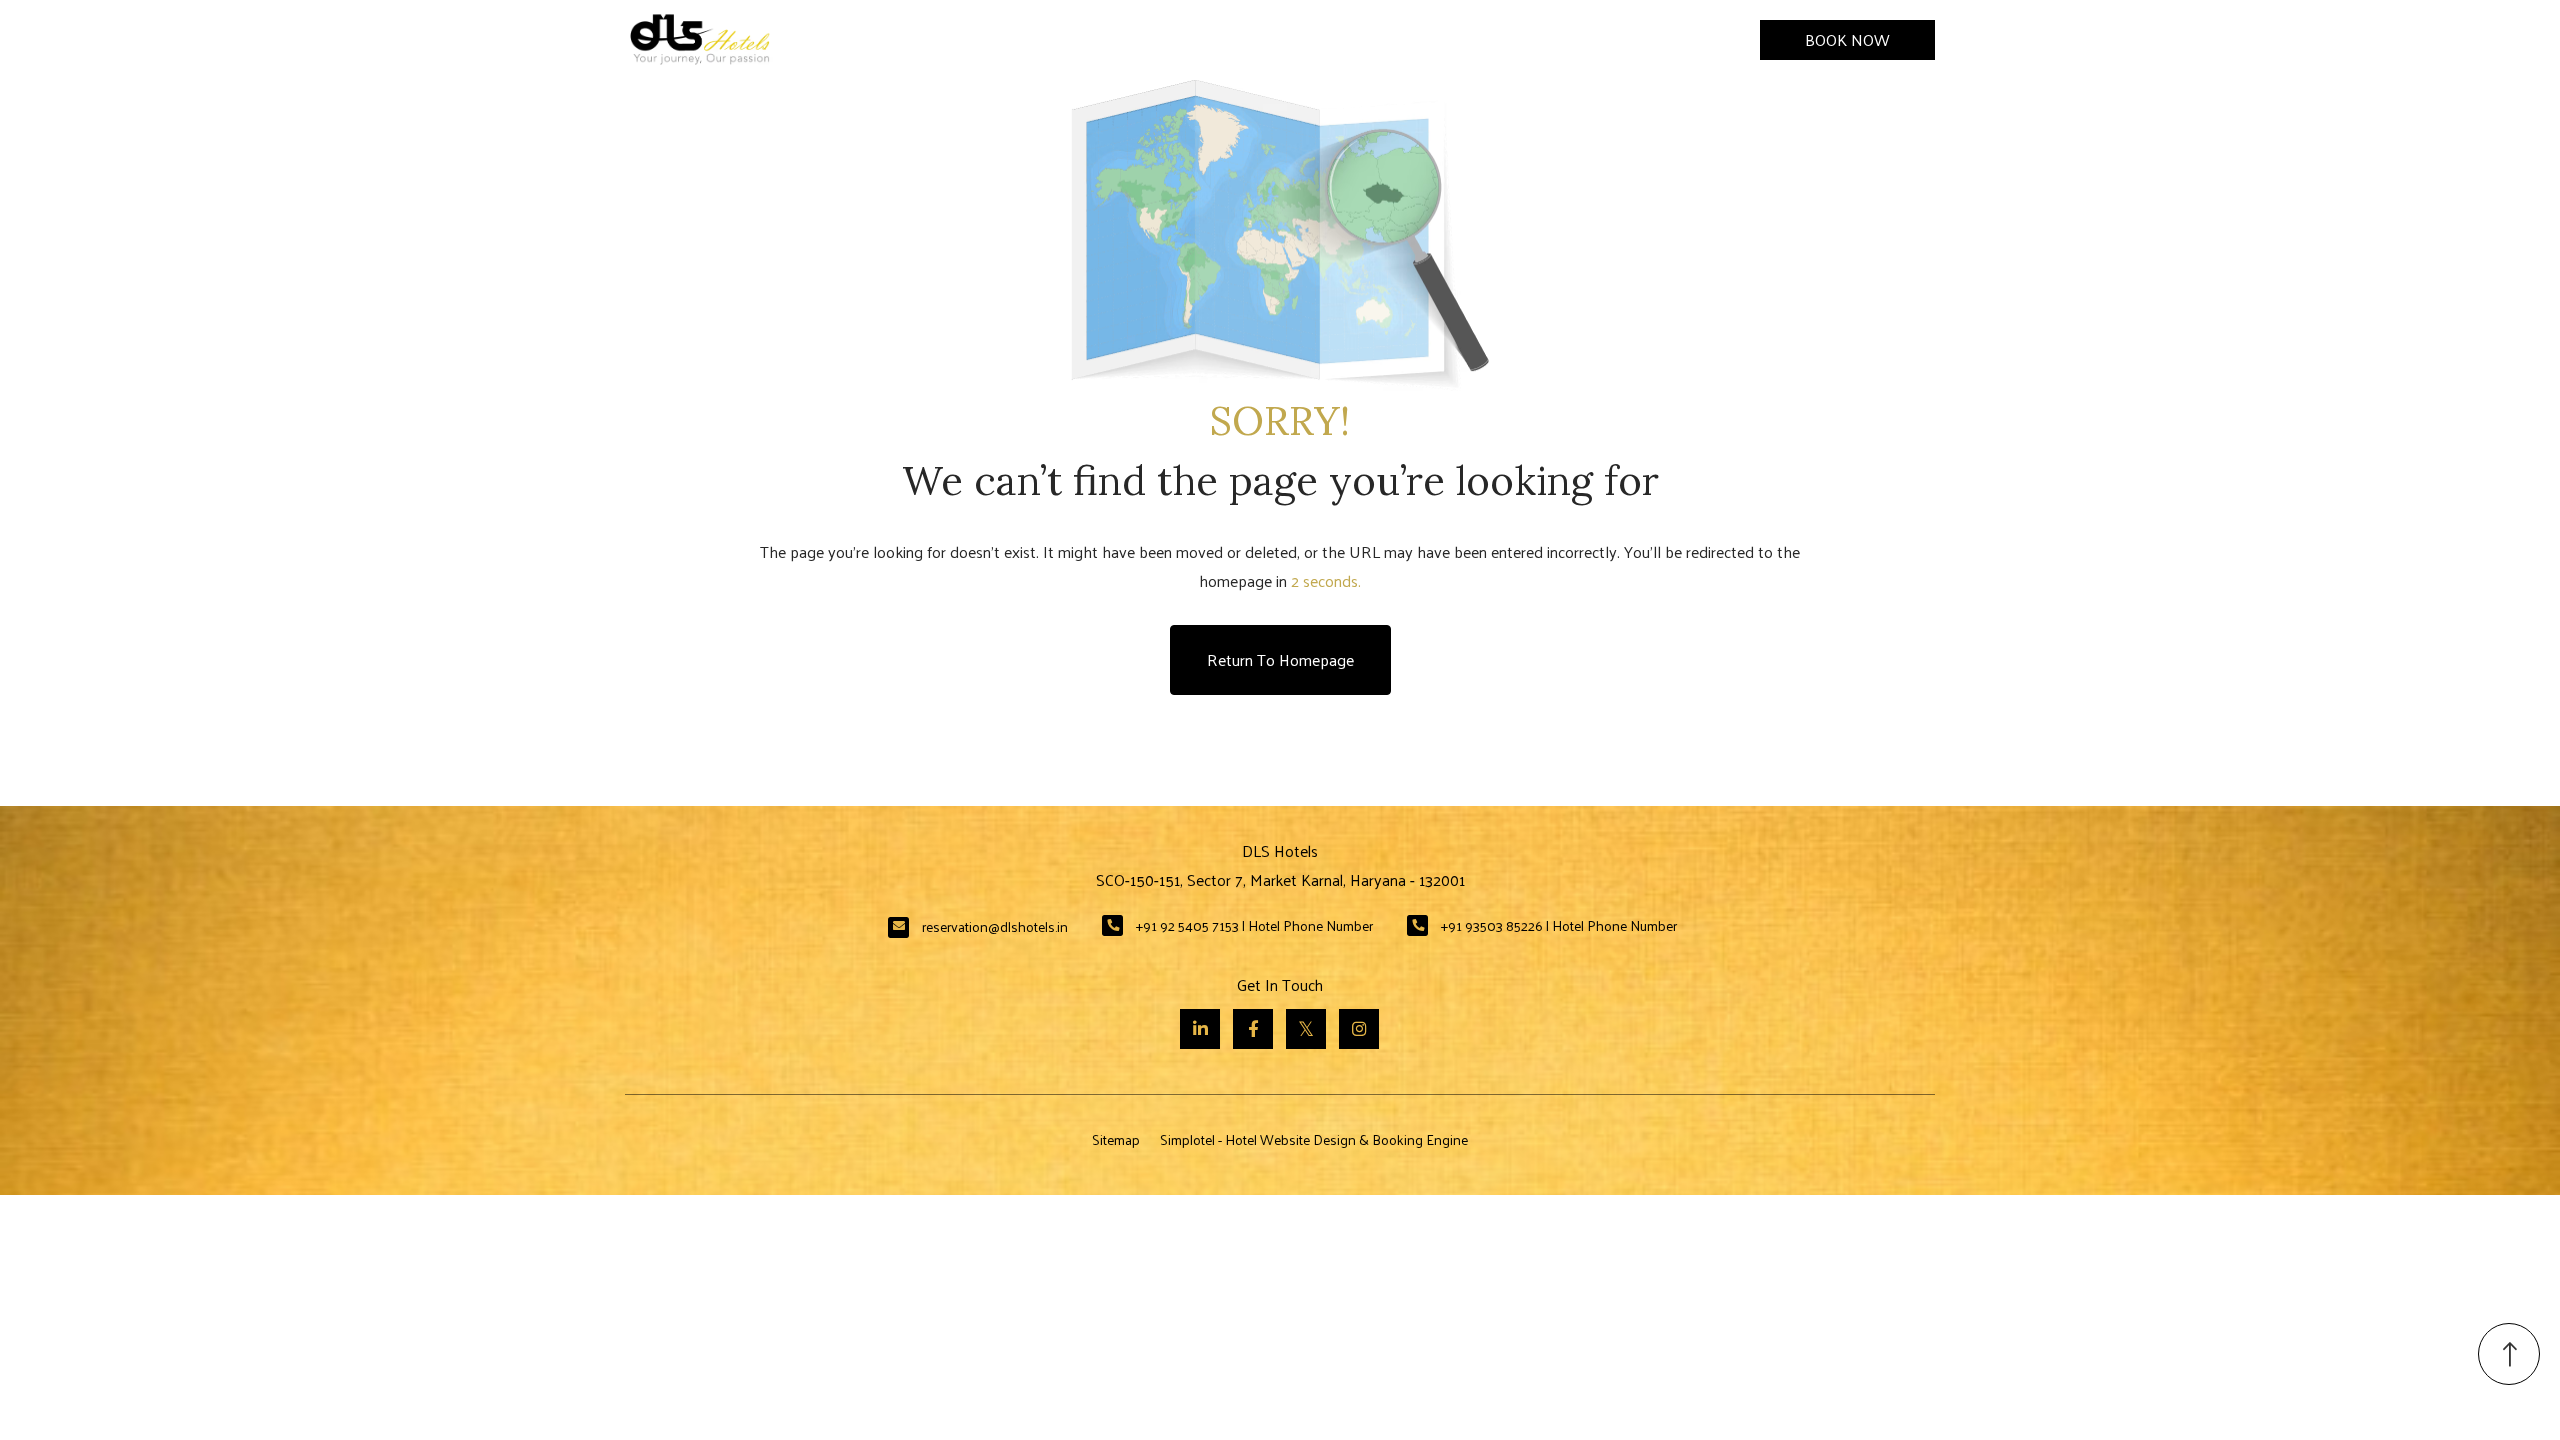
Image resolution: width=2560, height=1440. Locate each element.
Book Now (1847, 39)
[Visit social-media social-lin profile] (1200, 1029)
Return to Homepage (1280, 659)
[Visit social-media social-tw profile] (1306, 1029)
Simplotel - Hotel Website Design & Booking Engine (1314, 1139)
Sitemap (1116, 1139)
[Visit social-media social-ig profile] (1359, 1029)
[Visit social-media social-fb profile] (1253, 1029)
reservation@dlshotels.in (995, 926)
